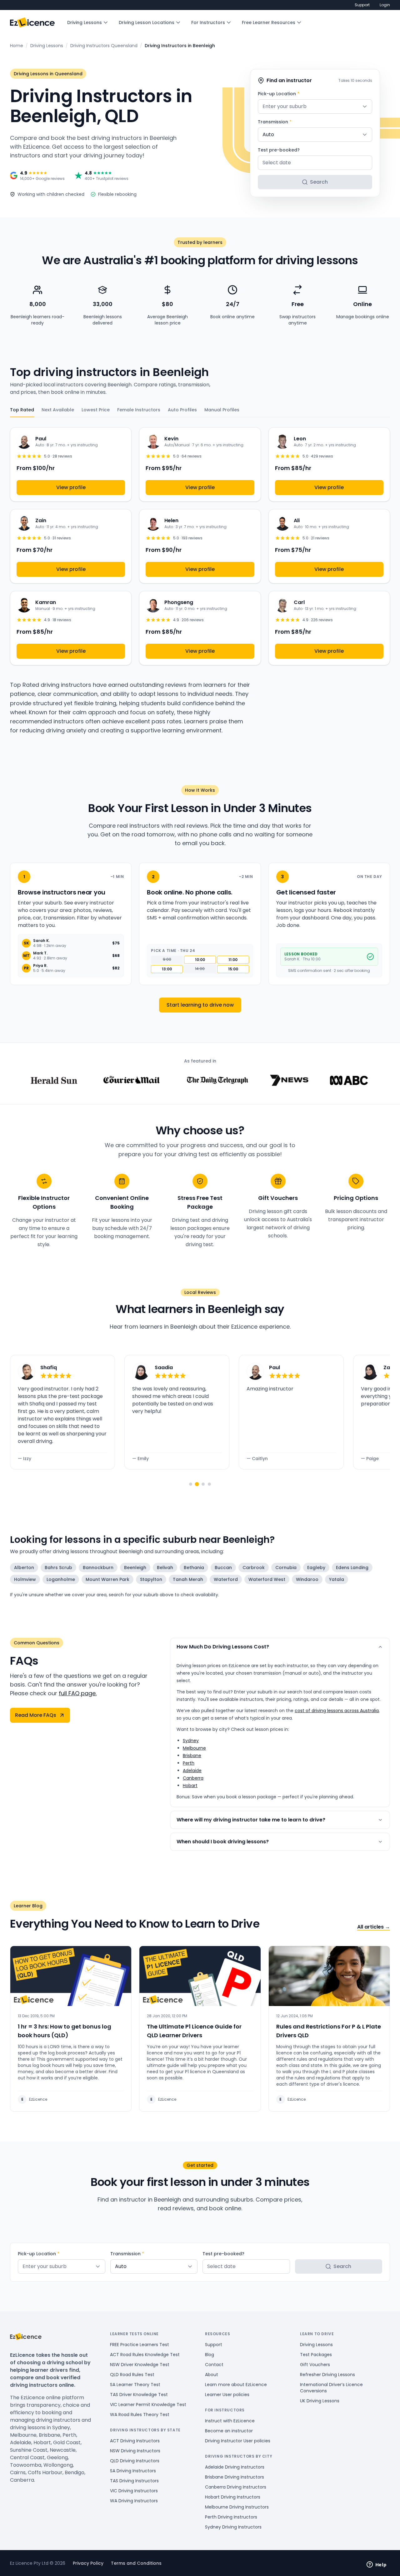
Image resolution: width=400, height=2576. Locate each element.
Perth (189, 1763)
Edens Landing (352, 1568)
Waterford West (267, 1579)
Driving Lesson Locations (147, 22)
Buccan (223, 1568)
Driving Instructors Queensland (104, 46)
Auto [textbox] (268, 134)
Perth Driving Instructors (231, 2517)
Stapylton (151, 1579)
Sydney (191, 1741)
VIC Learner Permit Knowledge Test (148, 2405)
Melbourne (194, 1748)
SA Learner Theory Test (135, 2385)
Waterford (226, 1579)
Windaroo (307, 1579)
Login (385, 5)
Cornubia (286, 1568)
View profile (71, 487)
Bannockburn (98, 1568)
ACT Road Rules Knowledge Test (145, 2355)
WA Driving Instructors (134, 2501)
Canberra (193, 1778)
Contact (214, 2365)
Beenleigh (135, 1568)
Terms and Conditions (136, 2563)
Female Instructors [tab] (139, 410)
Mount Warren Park (107, 1579)
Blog (210, 2355)
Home (17, 46)
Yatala (337, 1579)
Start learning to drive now (200, 1005)
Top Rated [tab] (22, 410)
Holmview (25, 1579)
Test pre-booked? (279, 150)
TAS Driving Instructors (134, 2481)
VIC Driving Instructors (134, 2491)
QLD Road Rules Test (132, 2375)
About (212, 2375)
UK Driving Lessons (320, 2401)
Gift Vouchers (315, 2365)
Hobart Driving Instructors (233, 2497)
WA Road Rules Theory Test (140, 2415)
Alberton (24, 1568)
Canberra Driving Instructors (236, 2487)
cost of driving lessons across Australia (337, 1711)
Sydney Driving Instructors (233, 2527)
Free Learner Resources (269, 22)
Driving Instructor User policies (238, 2441)
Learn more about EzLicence (236, 2385)
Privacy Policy (88, 2563)
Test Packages (316, 2355)
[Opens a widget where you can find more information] (377, 2565)
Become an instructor (229, 2431)
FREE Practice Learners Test (140, 2345)
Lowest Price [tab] (96, 410)
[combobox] (315, 107)
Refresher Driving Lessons (327, 2375)
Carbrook (254, 1568)
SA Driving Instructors (133, 2471)
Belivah (165, 1568)
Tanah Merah (188, 1579)
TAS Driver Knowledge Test (139, 2395)
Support (362, 5)
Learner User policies (227, 2395)
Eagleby (316, 1568)
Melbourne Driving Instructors (237, 2507)
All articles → (374, 1927)
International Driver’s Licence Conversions (331, 2388)
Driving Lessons (85, 22)
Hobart (190, 1786)
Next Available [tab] (58, 410)
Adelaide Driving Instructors (235, 2467)
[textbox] (315, 107)
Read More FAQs (36, 1715)
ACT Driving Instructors (135, 2441)
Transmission (275, 122)
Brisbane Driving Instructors (235, 2477)
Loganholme (61, 1579)
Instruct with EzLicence (230, 2421)
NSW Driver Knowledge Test (140, 2365)
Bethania (194, 1568)
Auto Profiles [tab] (182, 410)
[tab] (191, 1484)
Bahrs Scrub (58, 1568)
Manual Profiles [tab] (222, 410)
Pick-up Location (279, 94)
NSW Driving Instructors (135, 2451)
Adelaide (192, 1771)
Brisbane (192, 1756)
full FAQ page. (78, 1693)
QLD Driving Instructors (135, 2461)
